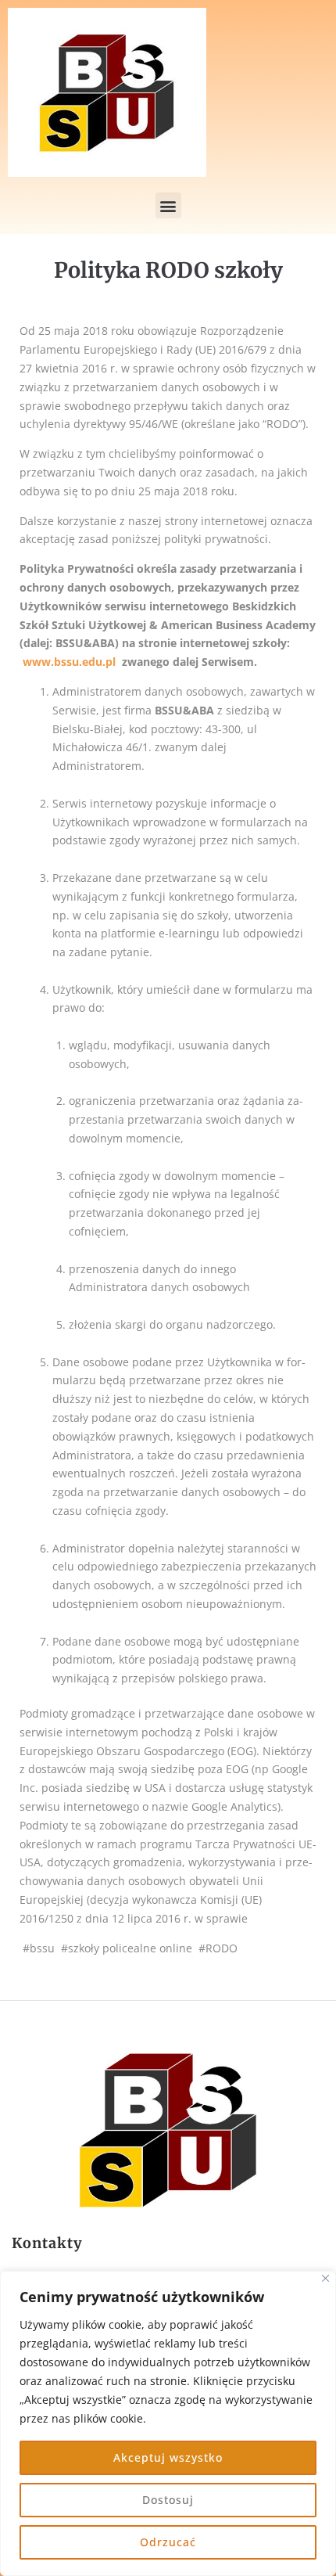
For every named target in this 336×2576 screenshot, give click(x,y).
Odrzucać (168, 2542)
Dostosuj (168, 2500)
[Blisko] (325, 2278)
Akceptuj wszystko (168, 2457)
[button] (168, 205)
